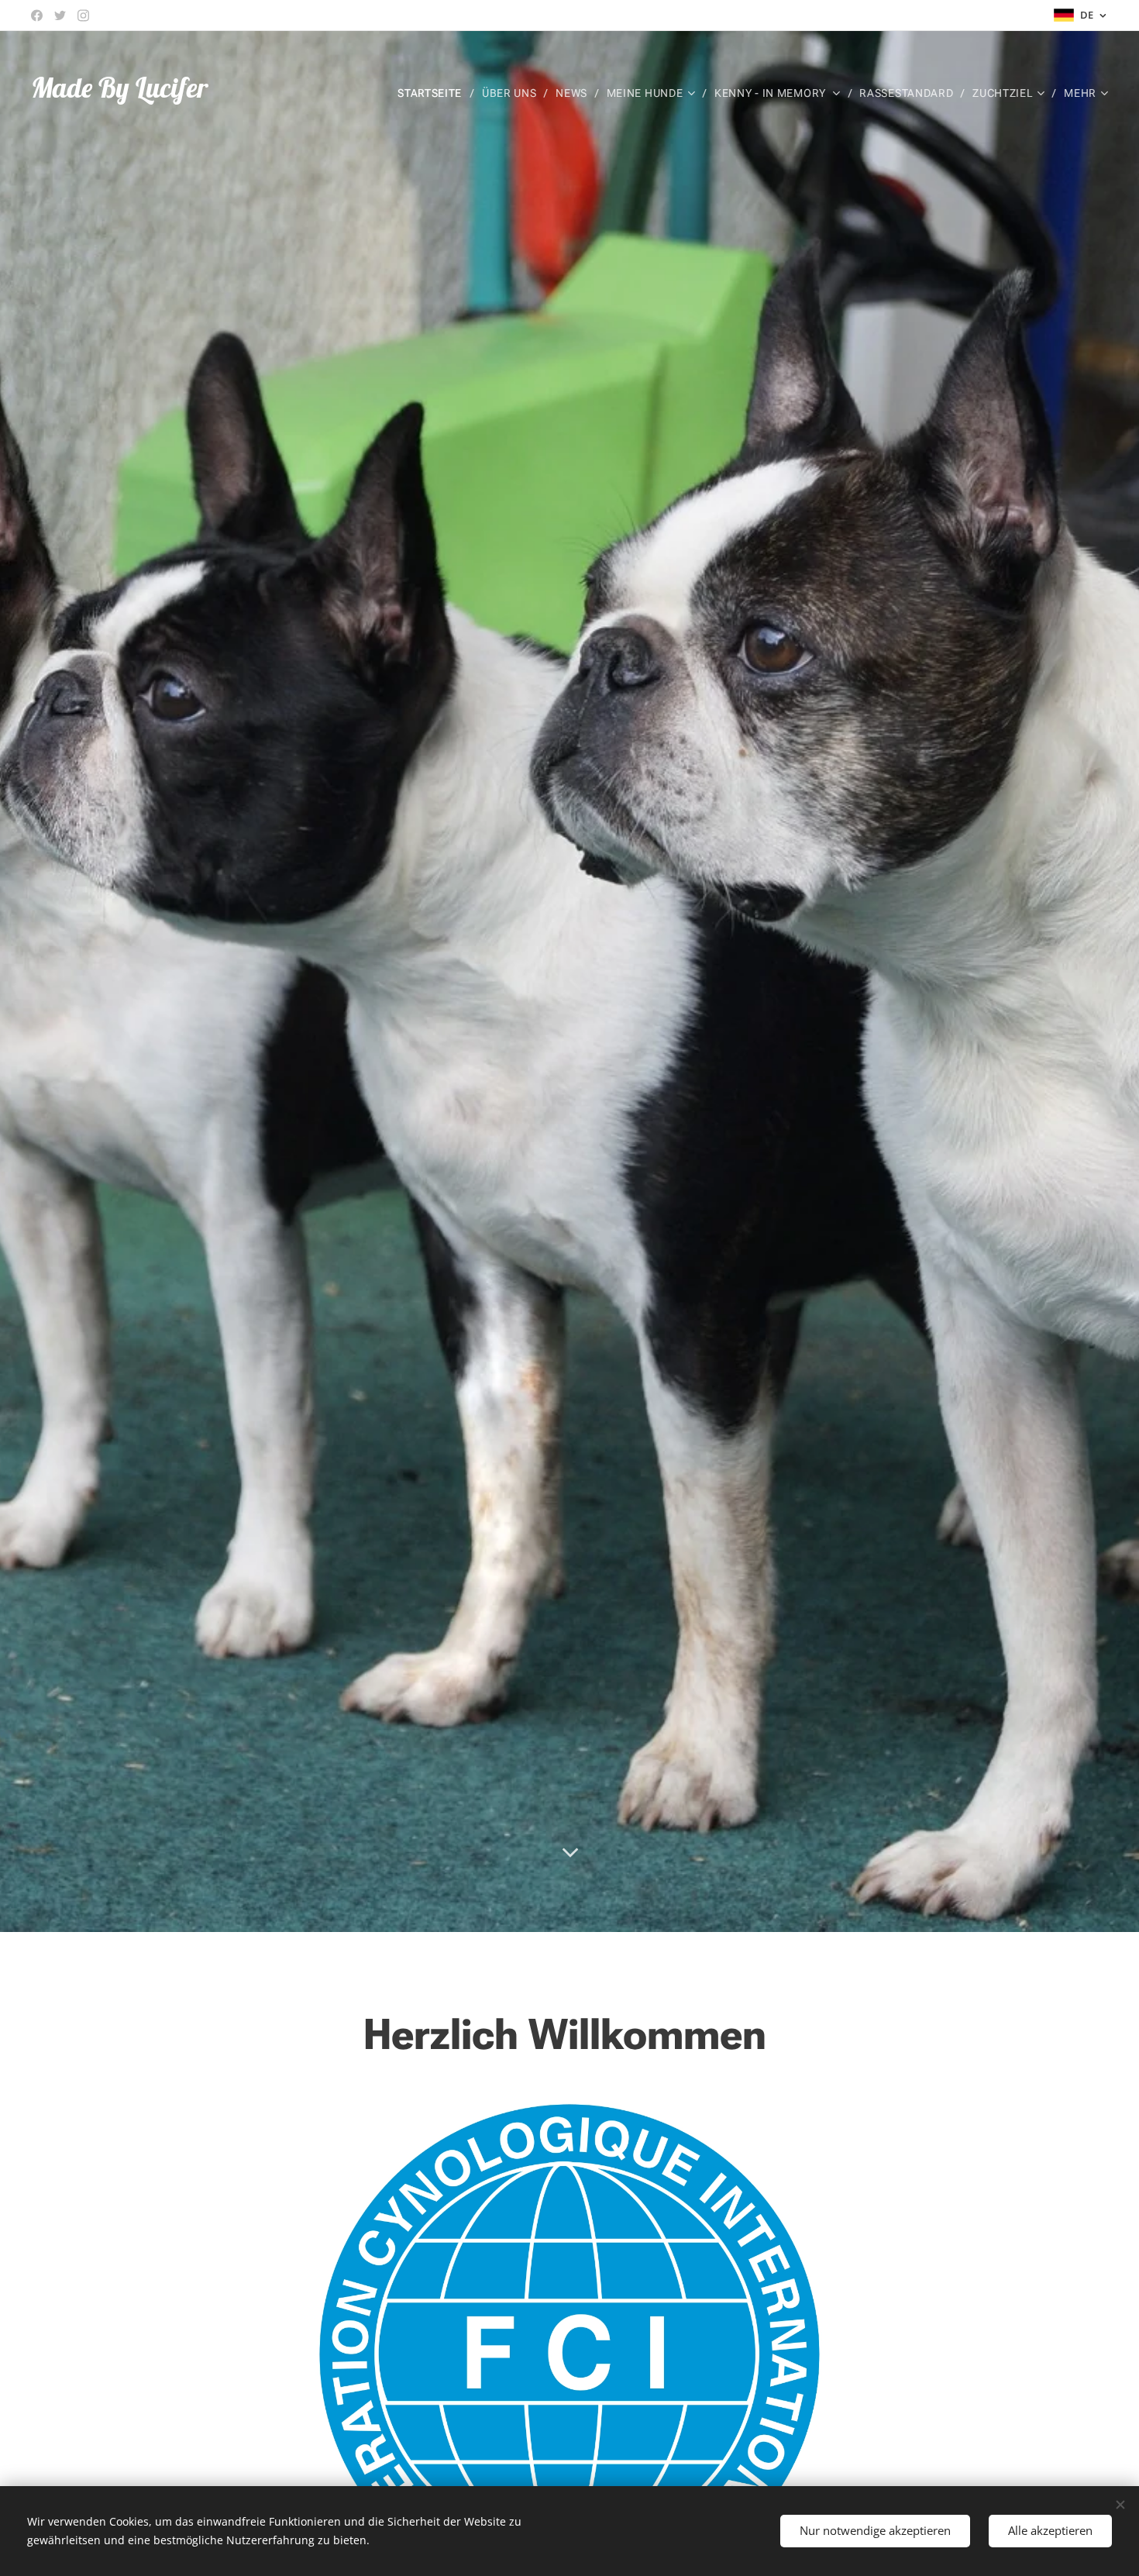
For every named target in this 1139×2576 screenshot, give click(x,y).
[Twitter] (60, 15)
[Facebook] (37, 15)
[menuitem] (434, 93)
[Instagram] (83, 15)
